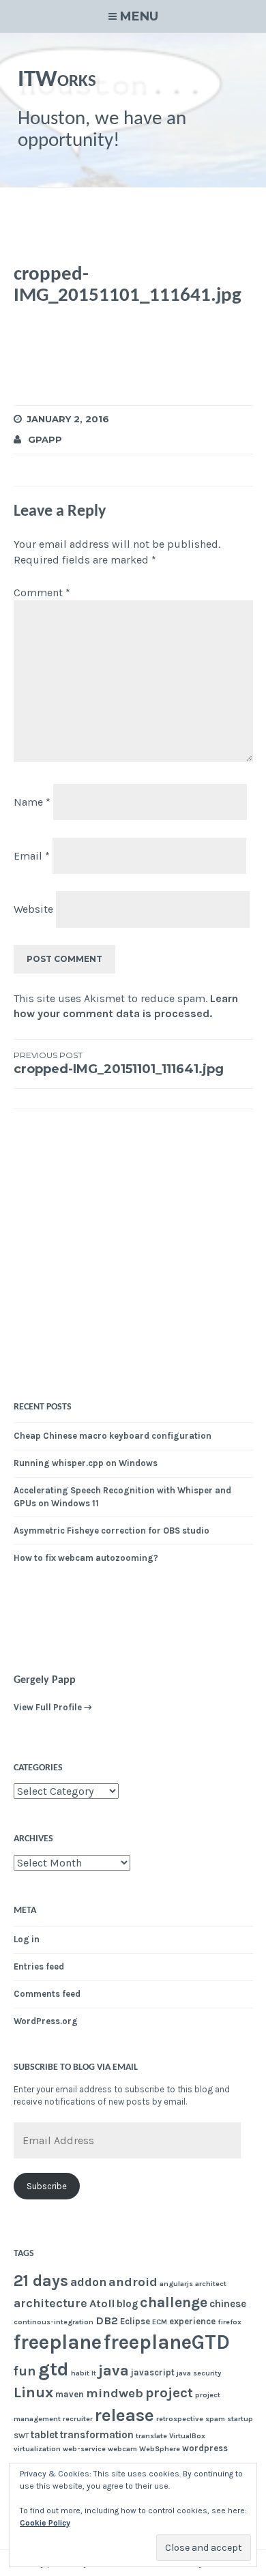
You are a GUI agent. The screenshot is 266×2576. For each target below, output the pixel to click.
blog (127, 2304)
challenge (174, 2302)
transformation (97, 2435)
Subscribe (47, 2186)
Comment (42, 592)
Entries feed (39, 1966)
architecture (50, 2303)
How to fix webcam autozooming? (86, 1558)
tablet (44, 2435)
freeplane (58, 2342)
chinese (228, 2304)
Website (33, 909)
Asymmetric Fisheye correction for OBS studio (112, 1531)
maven (70, 2394)
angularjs (176, 2284)
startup (240, 2419)
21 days (41, 2281)
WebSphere (160, 2449)
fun (25, 2371)
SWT (21, 2436)
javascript (153, 2372)
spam (215, 2419)
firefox (230, 2322)
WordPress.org (46, 2021)
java (114, 2371)
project (169, 2392)
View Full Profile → (53, 1707)
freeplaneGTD (167, 2342)
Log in (27, 1939)
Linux (33, 2392)
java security (199, 2373)
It (94, 2373)
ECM (160, 2322)
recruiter (78, 2419)
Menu (139, 16)
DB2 (107, 2321)
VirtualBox (187, 2436)
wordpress (205, 2448)
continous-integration (54, 2322)
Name (32, 802)
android (133, 2282)
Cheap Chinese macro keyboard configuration (113, 1436)
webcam (122, 2449)
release (124, 2415)
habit (80, 2373)
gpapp (45, 439)
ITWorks (57, 80)
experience (192, 2321)
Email (32, 855)
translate (151, 2436)
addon (88, 2282)
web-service (84, 2449)
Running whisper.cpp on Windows (86, 1463)
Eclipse (135, 2321)
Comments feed (47, 1994)
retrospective (180, 2419)
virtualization (37, 2449)
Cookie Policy (45, 2523)
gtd (54, 2369)
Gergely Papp (45, 1680)
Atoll (102, 2303)
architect (211, 2284)
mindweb (115, 2393)
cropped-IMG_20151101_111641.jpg (119, 1064)
